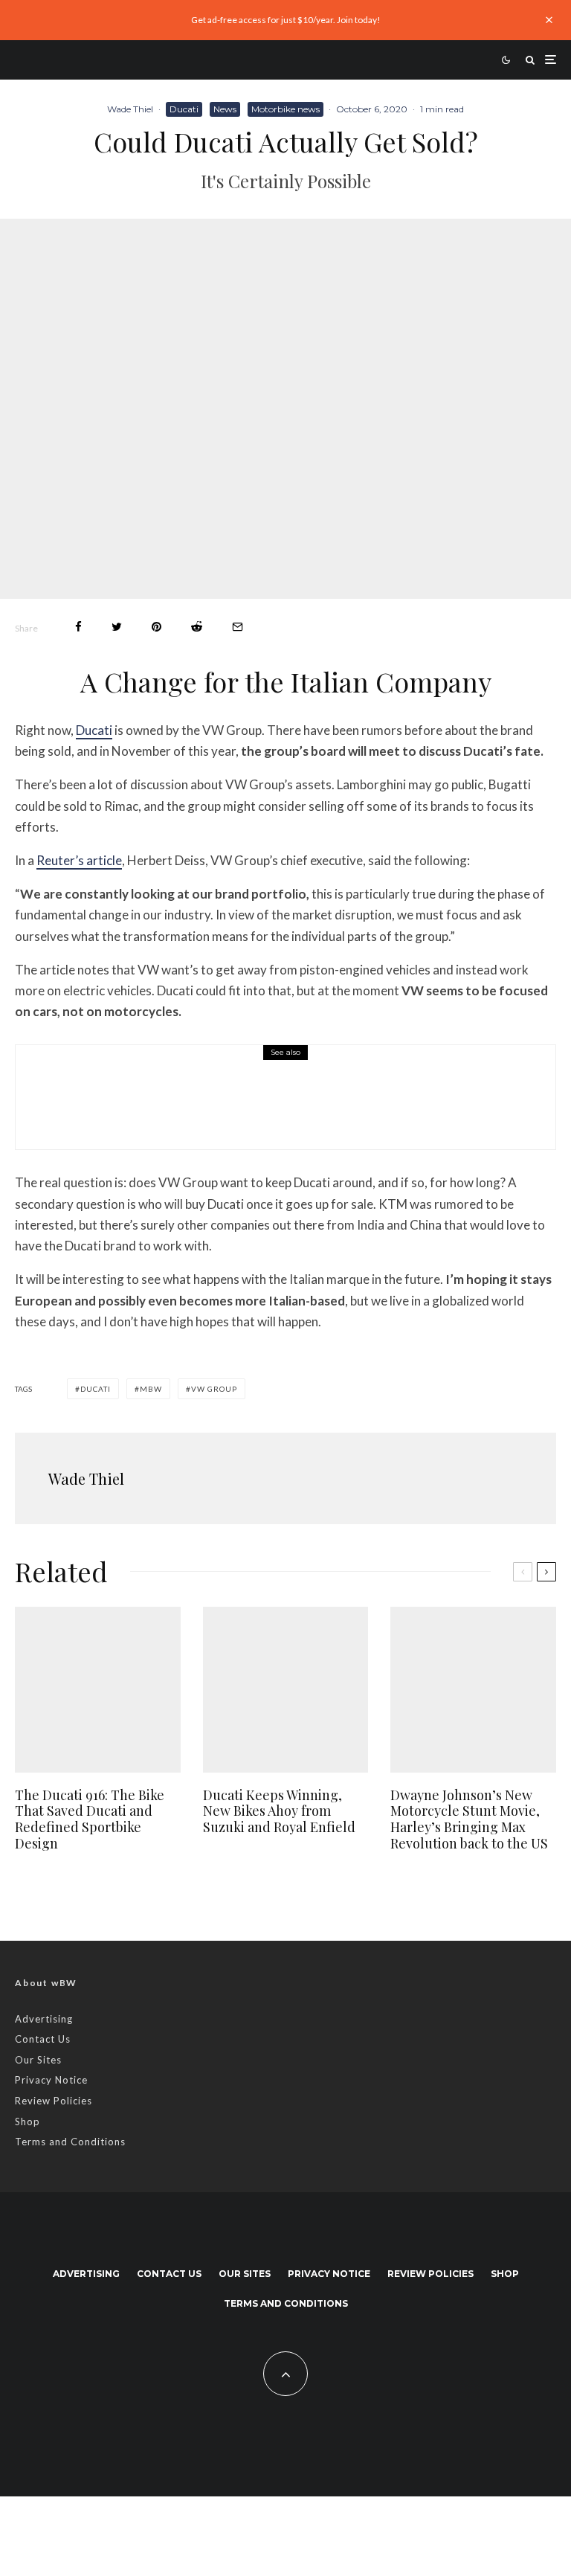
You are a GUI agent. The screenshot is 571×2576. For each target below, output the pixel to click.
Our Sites (38, 2060)
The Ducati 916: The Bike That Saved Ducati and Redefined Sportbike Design (293, 1108)
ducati (96, 1389)
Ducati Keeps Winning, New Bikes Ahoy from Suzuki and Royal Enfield (279, 1812)
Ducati (184, 109)
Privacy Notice (51, 2080)
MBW (151, 1389)
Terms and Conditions (70, 2142)
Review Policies (54, 2101)
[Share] (78, 627)
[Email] (238, 627)
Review (135, 1075)
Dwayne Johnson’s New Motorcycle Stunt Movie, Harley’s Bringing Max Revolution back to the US (469, 1819)
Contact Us (43, 2039)
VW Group (214, 1389)
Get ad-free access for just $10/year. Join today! (286, 20)
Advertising (44, 2019)
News (225, 109)
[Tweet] (117, 627)
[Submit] (197, 627)
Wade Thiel (130, 109)
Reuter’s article (79, 860)
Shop (28, 2121)
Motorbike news (285, 109)
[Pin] (157, 627)
